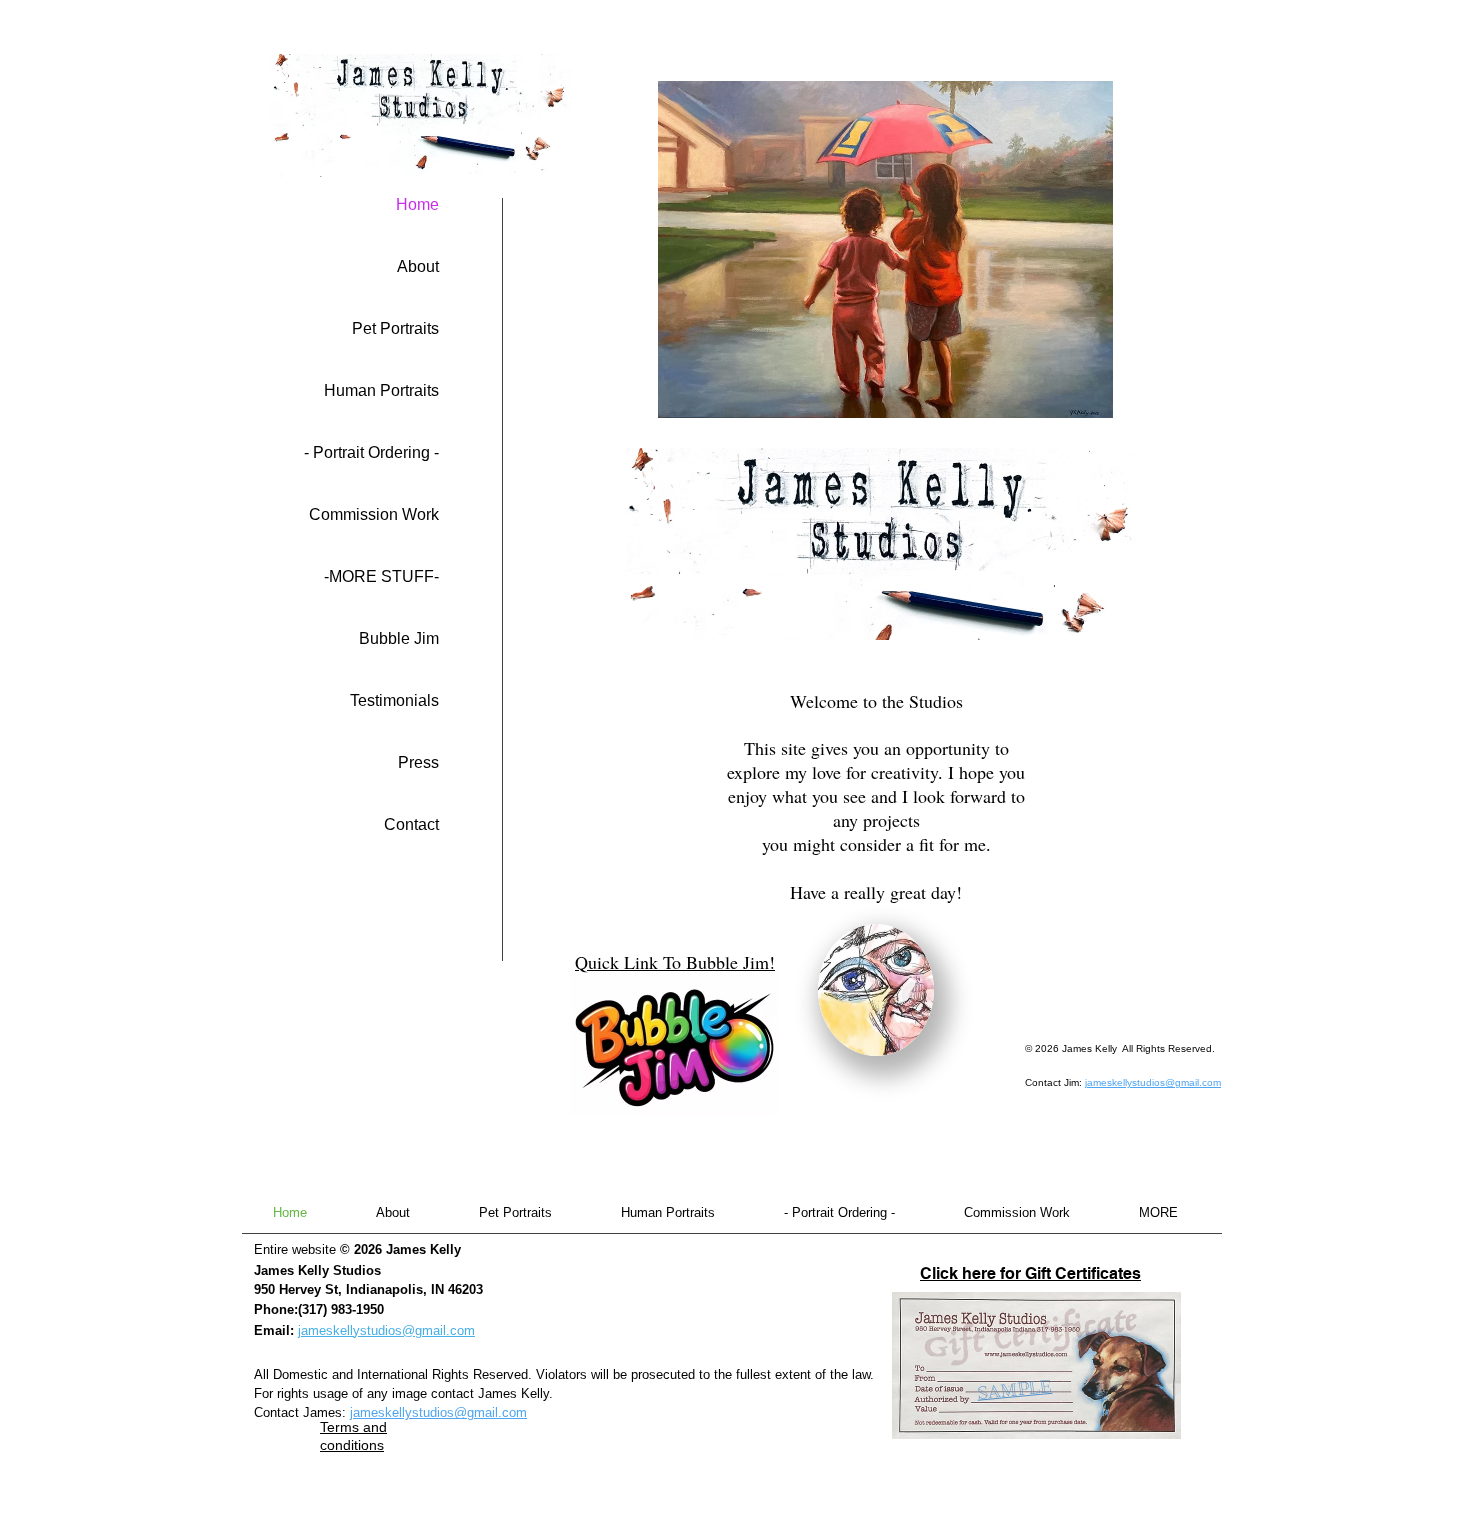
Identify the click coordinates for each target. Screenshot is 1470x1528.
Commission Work (374, 514)
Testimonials (394, 700)
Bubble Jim (399, 638)
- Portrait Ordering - (371, 452)
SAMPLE (1014, 1390)
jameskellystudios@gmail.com (1153, 1082)
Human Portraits (381, 390)
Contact (411, 824)
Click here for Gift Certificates (1030, 1273)
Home (417, 204)
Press (418, 762)
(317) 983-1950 (341, 1309)
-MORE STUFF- (381, 576)
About (418, 266)
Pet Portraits (395, 328)
